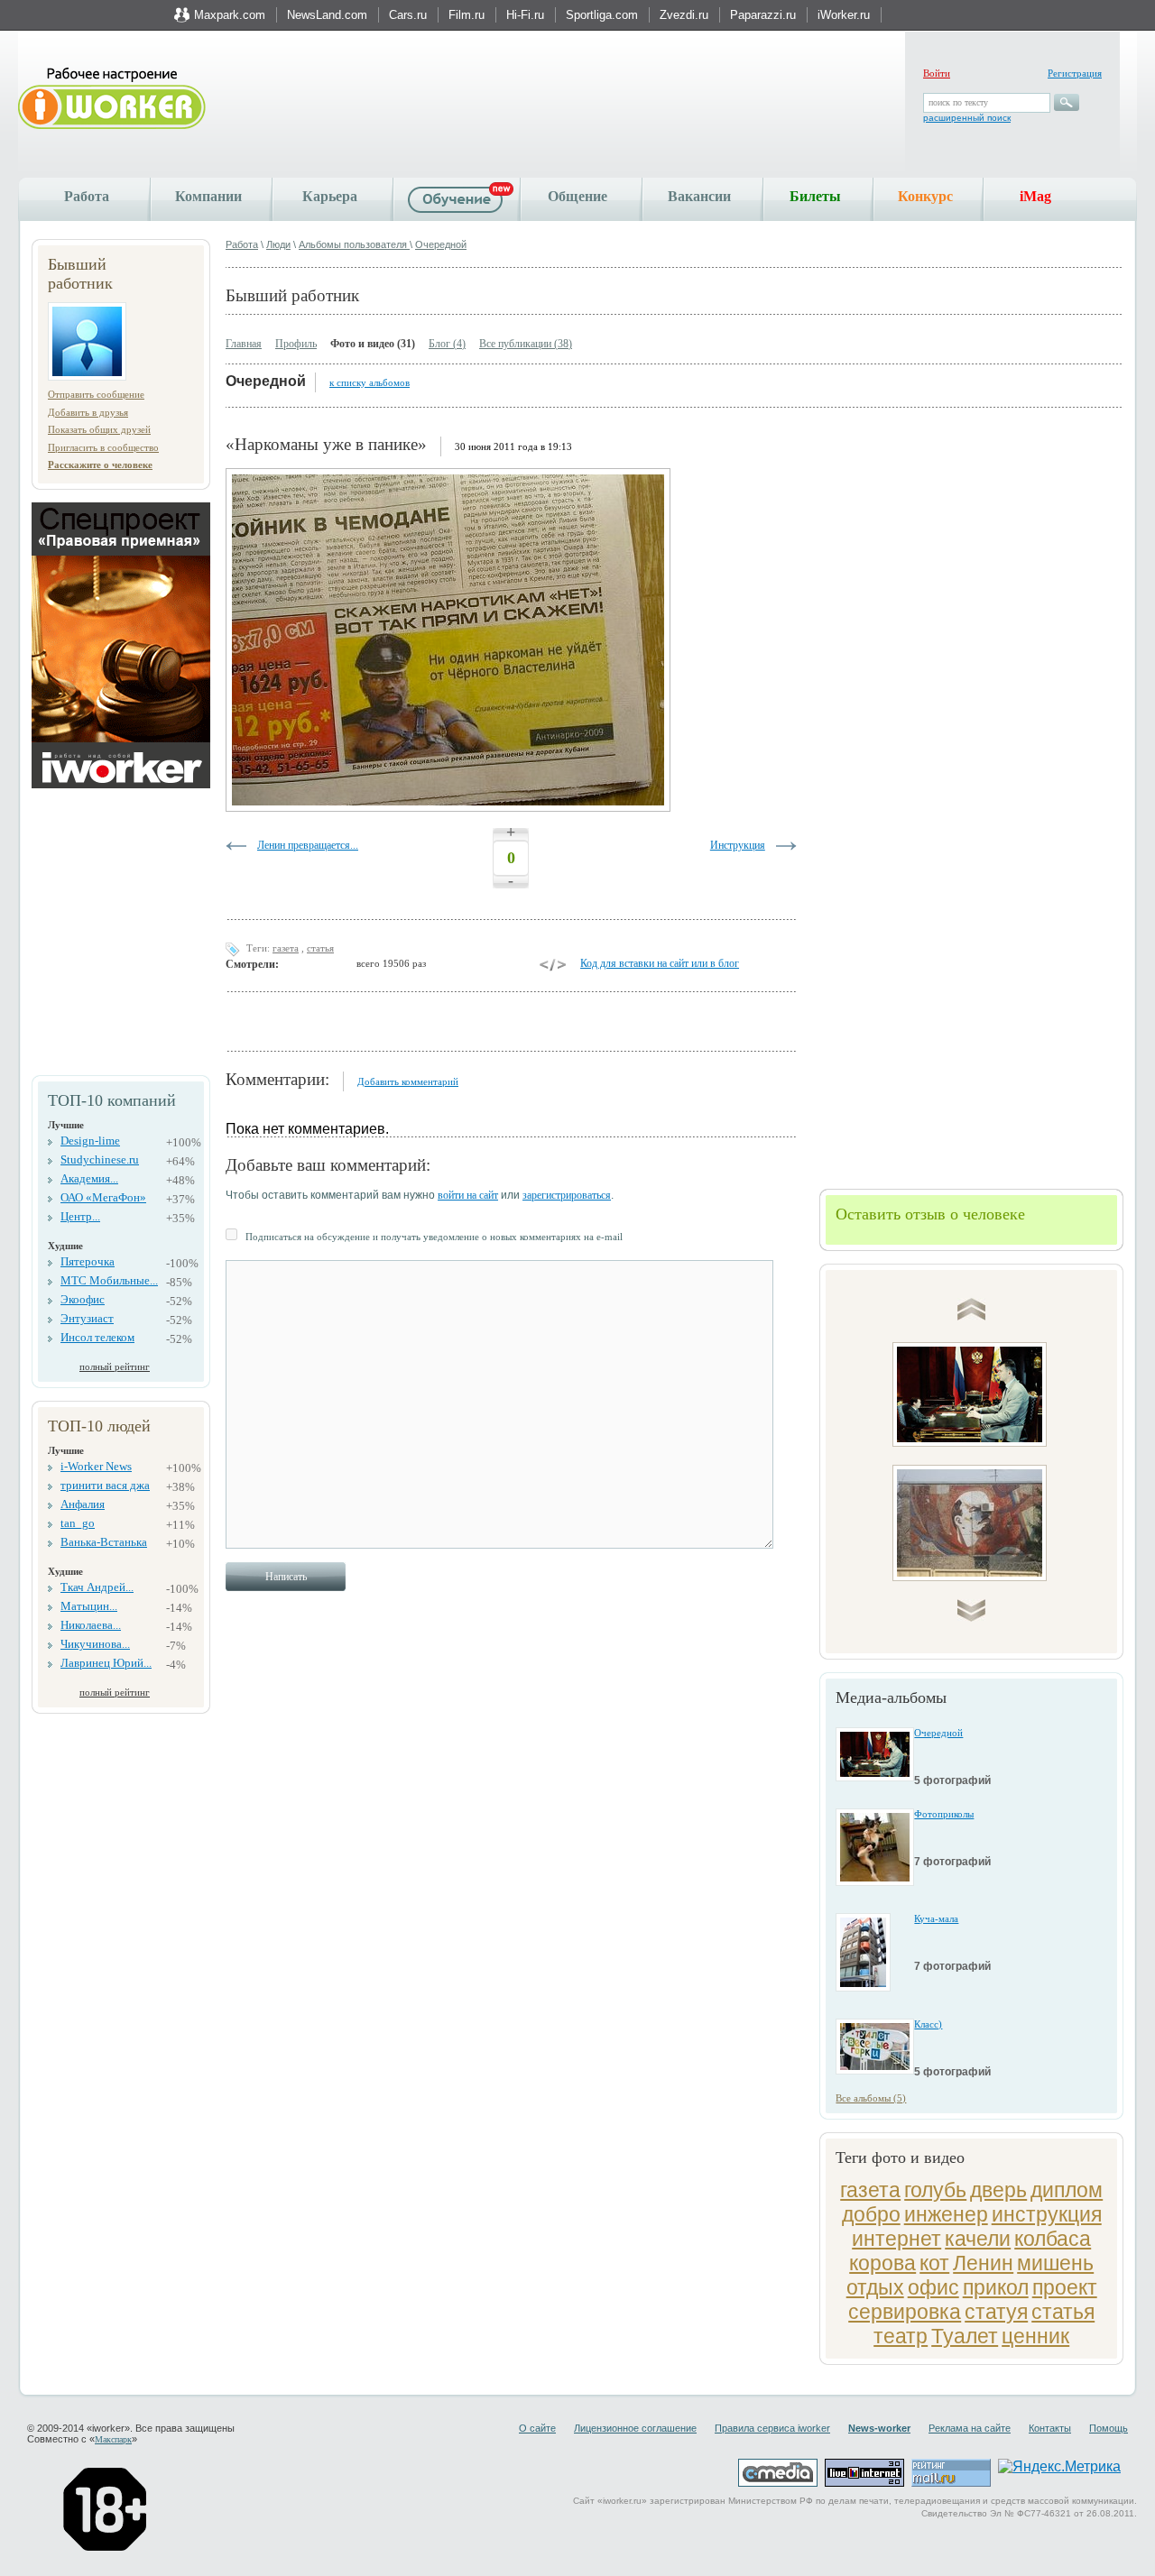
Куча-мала (936, 1918)
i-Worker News (96, 1466)
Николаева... (91, 1625)
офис (933, 2287)
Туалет (965, 2336)
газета (870, 2190)
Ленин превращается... (308, 845)
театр (901, 2336)
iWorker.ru (844, 15)
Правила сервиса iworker (772, 2428)
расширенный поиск (967, 118)
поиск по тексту (958, 102)
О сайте (537, 2428)
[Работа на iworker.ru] (112, 100)
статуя (996, 2312)
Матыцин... (89, 1606)
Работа (87, 196)
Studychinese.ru (100, 1159)
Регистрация (1075, 73)
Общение (577, 196)
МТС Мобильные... (109, 1280)
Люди (278, 244)
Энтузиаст (87, 1318)
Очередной (441, 244)
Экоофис (83, 1299)
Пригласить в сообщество (103, 447)
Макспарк (113, 2439)
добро (871, 2214)
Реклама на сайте (970, 2428)
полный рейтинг (115, 1366)
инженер (946, 2214)
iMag (1035, 196)
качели (978, 2239)
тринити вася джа (105, 1485)
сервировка (905, 2312)
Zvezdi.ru (684, 15)
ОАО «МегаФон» (103, 1197)
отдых (875, 2287)
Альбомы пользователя (354, 244)
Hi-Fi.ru (525, 15)
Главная (244, 344)
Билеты (815, 196)
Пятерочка (88, 1261)
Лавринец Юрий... (106, 1663)
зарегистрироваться (567, 1195)
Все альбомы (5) (871, 2098)
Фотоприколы (944, 1814)
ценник (1035, 2336)
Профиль (296, 344)
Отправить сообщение (96, 394)
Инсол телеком (97, 1337)
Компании (208, 196)
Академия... (89, 1178)
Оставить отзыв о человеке (930, 1214)
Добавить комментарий (408, 1081)
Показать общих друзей (99, 429)
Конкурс (925, 196)
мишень (1055, 2263)
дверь (998, 2190)
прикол (996, 2287)
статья (1063, 2312)
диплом (1067, 2190)
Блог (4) (447, 344)
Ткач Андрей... (97, 1587)
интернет (896, 2239)
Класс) (928, 2024)
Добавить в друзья (88, 412)
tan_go (78, 1523)
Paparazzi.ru (763, 15)
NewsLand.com (327, 15)
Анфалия (83, 1504)
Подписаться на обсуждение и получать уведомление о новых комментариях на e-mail (434, 1237)
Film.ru (467, 15)
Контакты (1050, 2428)
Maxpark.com (230, 15)
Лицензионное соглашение (635, 2428)
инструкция (1047, 2214)
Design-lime (90, 1141)
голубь (935, 2190)
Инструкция (738, 845)
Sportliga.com (602, 15)
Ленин (983, 2263)
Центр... (80, 1216)
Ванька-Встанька (104, 1542)
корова (882, 2263)
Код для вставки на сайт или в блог (660, 963)
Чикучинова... (95, 1644)
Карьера (330, 196)
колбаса (1053, 2239)
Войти (937, 73)
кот (934, 2263)
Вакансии (699, 196)
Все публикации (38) (526, 344)
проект (1065, 2287)
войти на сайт (468, 1195)
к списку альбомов (370, 382)
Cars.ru (408, 15)
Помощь (1109, 2428)
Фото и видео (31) (373, 344)
